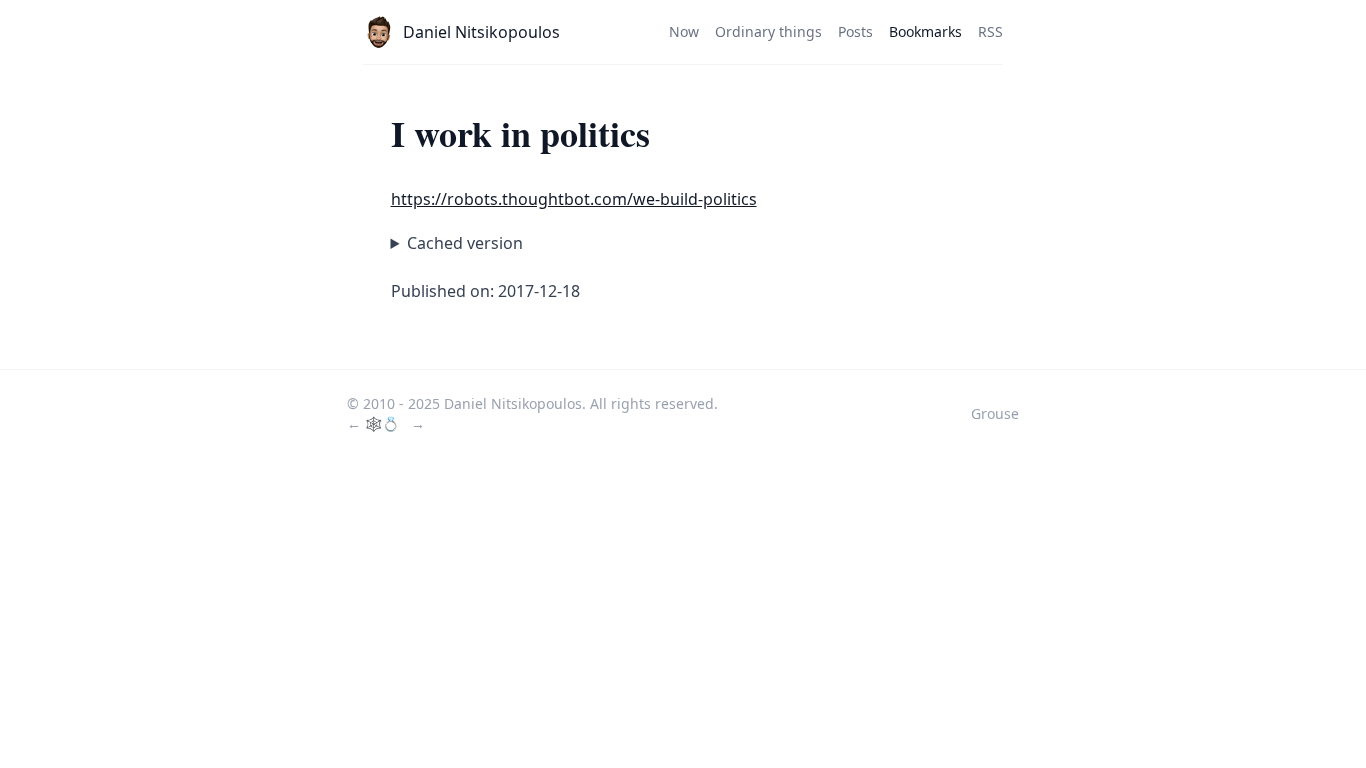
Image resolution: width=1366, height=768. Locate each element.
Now (684, 31)
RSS (990, 31)
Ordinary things (768, 31)
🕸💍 (384, 423)
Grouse (995, 413)
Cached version (465, 243)
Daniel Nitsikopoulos (481, 32)
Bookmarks (925, 31)
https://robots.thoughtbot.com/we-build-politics (574, 199)
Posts (855, 31)
